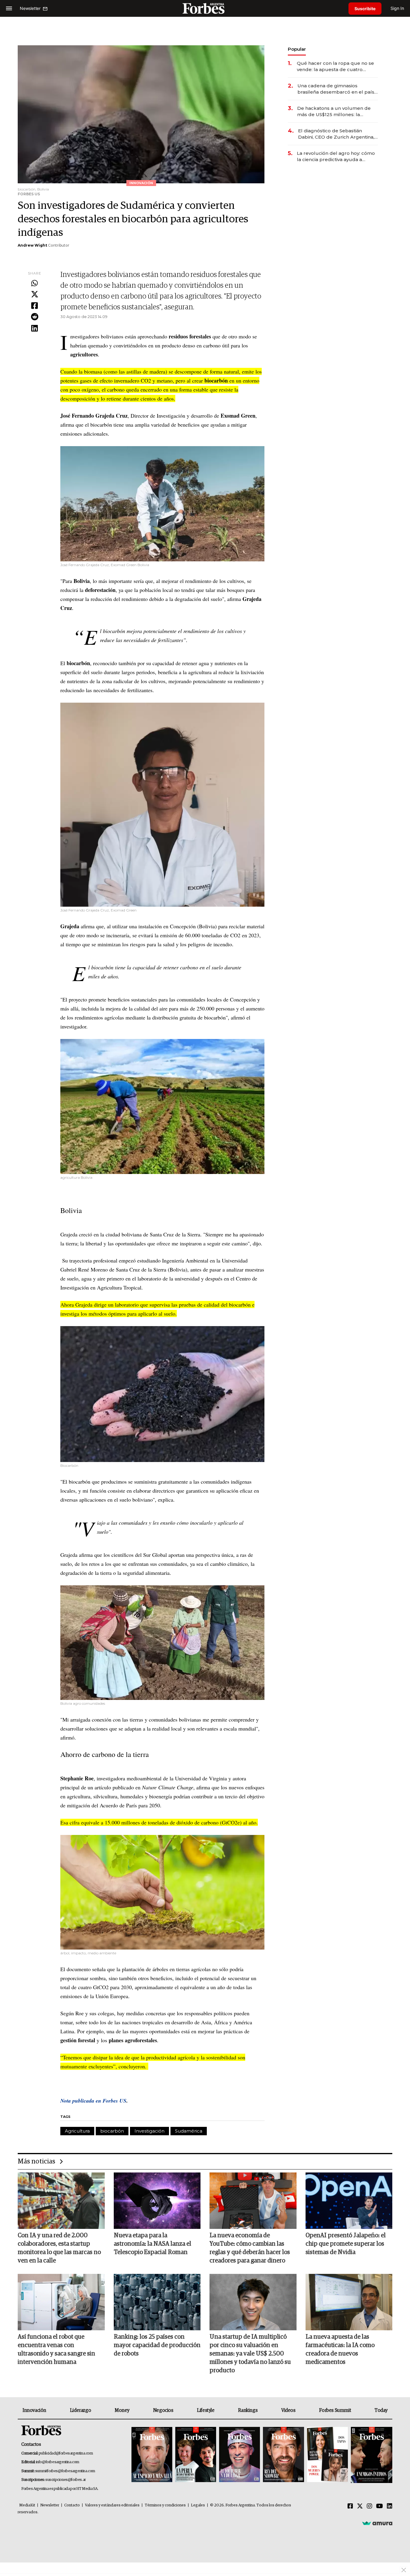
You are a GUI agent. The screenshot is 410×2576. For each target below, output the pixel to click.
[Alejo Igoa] (240, 2455)
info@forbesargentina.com (58, 2462)
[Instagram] (369, 2506)
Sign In (397, 8)
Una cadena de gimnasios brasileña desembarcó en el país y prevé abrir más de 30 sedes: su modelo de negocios (338, 89)
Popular (297, 49)
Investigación (149, 2131)
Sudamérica (189, 2131)
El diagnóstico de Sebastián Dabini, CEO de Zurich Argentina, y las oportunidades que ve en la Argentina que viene (338, 134)
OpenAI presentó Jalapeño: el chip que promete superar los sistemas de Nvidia (346, 2244)
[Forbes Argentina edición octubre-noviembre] (327, 2455)
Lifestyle (206, 2410)
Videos (288, 2410)
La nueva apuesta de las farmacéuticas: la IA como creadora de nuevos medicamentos (340, 2349)
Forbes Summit (335, 2410)
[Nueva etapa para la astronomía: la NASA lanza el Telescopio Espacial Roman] (157, 2201)
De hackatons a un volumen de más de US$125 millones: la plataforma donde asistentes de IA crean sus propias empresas (335, 111)
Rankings (248, 2410)
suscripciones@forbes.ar (66, 2480)
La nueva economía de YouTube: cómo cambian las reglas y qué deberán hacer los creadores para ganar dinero (250, 2248)
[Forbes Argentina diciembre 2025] (283, 2455)
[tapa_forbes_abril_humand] (196, 2455)
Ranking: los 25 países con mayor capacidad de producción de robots (157, 2345)
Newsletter (50, 2505)
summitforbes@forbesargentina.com (65, 2471)
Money (122, 2410)
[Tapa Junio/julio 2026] (152, 2455)
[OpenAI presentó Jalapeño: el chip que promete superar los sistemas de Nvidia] (349, 2201)
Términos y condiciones (165, 2505)
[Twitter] (35, 295)
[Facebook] (35, 306)
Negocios (163, 2410)
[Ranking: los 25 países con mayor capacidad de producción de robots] (157, 2302)
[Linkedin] (35, 329)
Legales (198, 2505)
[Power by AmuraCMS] (377, 2523)
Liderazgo (80, 2410)
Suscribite (365, 9)
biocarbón (112, 2131)
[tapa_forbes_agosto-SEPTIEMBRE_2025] (371, 2455)
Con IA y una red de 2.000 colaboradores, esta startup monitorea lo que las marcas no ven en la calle (59, 2248)
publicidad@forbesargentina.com (66, 2453)
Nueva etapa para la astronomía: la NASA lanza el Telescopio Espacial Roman (152, 2244)
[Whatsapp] (35, 284)
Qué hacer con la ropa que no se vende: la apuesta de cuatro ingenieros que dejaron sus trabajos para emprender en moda (335, 66)
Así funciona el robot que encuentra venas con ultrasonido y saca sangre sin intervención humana (56, 2349)
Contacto (72, 2505)
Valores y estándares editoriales (112, 2505)
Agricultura (77, 2131)
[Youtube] (380, 2506)
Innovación (34, 2410)
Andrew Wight (32, 245)
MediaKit (27, 2505)
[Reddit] (35, 317)
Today (381, 2410)
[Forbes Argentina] (205, 8)
